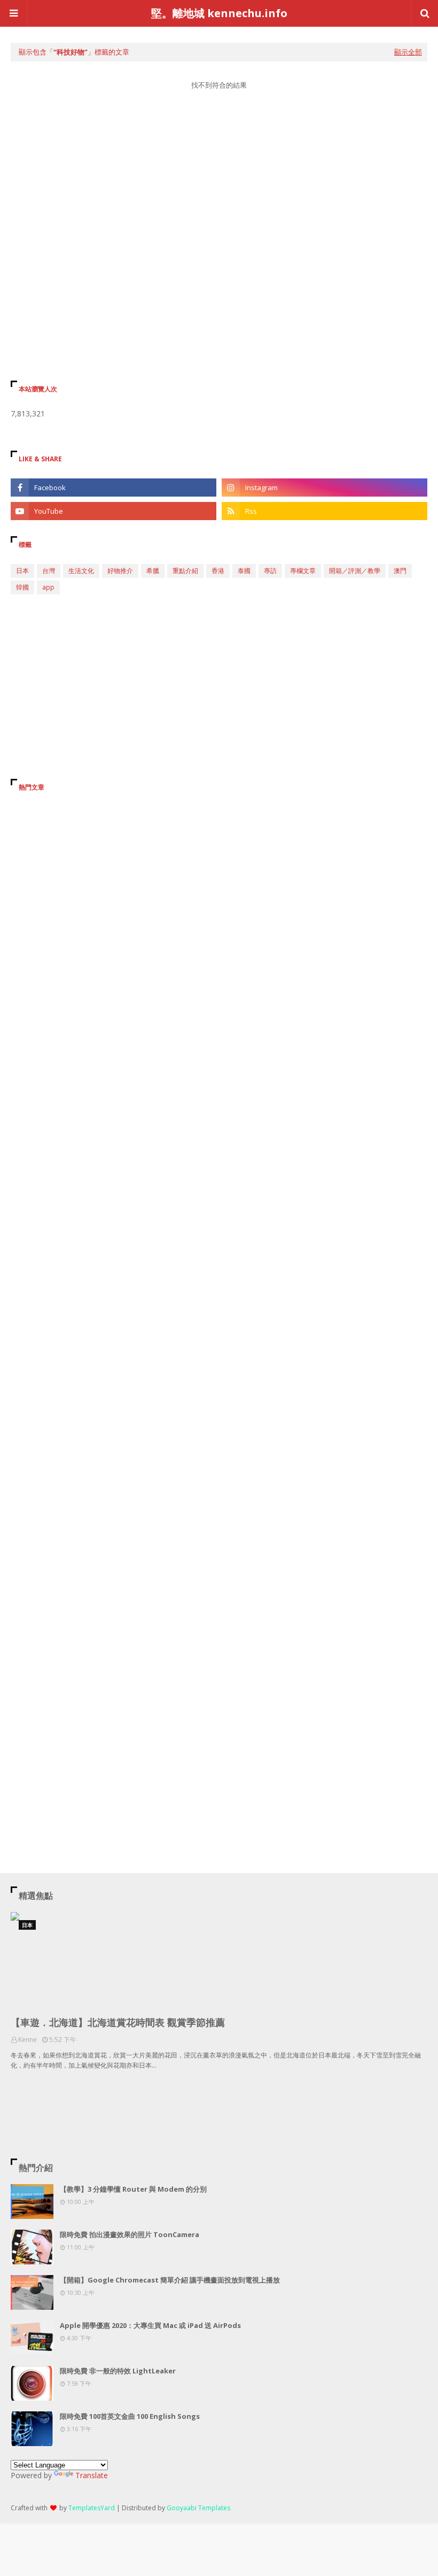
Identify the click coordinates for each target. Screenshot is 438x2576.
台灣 (49, 571)
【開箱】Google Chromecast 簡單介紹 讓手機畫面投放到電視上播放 (170, 2280)
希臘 (153, 571)
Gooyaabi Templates (198, 2508)
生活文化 (81, 571)
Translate (92, 2475)
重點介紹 (185, 571)
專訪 (270, 571)
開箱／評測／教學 (355, 571)
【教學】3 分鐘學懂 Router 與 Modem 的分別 (133, 2189)
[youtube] (114, 511)
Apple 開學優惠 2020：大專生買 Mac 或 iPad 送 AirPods (150, 2325)
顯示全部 (408, 52)
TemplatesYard (92, 2508)
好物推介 (120, 571)
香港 (218, 571)
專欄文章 (303, 571)
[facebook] (114, 488)
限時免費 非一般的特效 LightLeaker (118, 2371)
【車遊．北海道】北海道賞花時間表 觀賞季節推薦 (118, 2022)
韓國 (22, 587)
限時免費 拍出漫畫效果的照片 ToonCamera (130, 2234)
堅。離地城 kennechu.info (219, 13)
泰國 (244, 571)
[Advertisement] (219, 200)
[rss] (324, 511)
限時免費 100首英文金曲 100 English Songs (130, 2416)
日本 (22, 571)
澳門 (400, 571)
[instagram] (324, 488)
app (48, 587)
